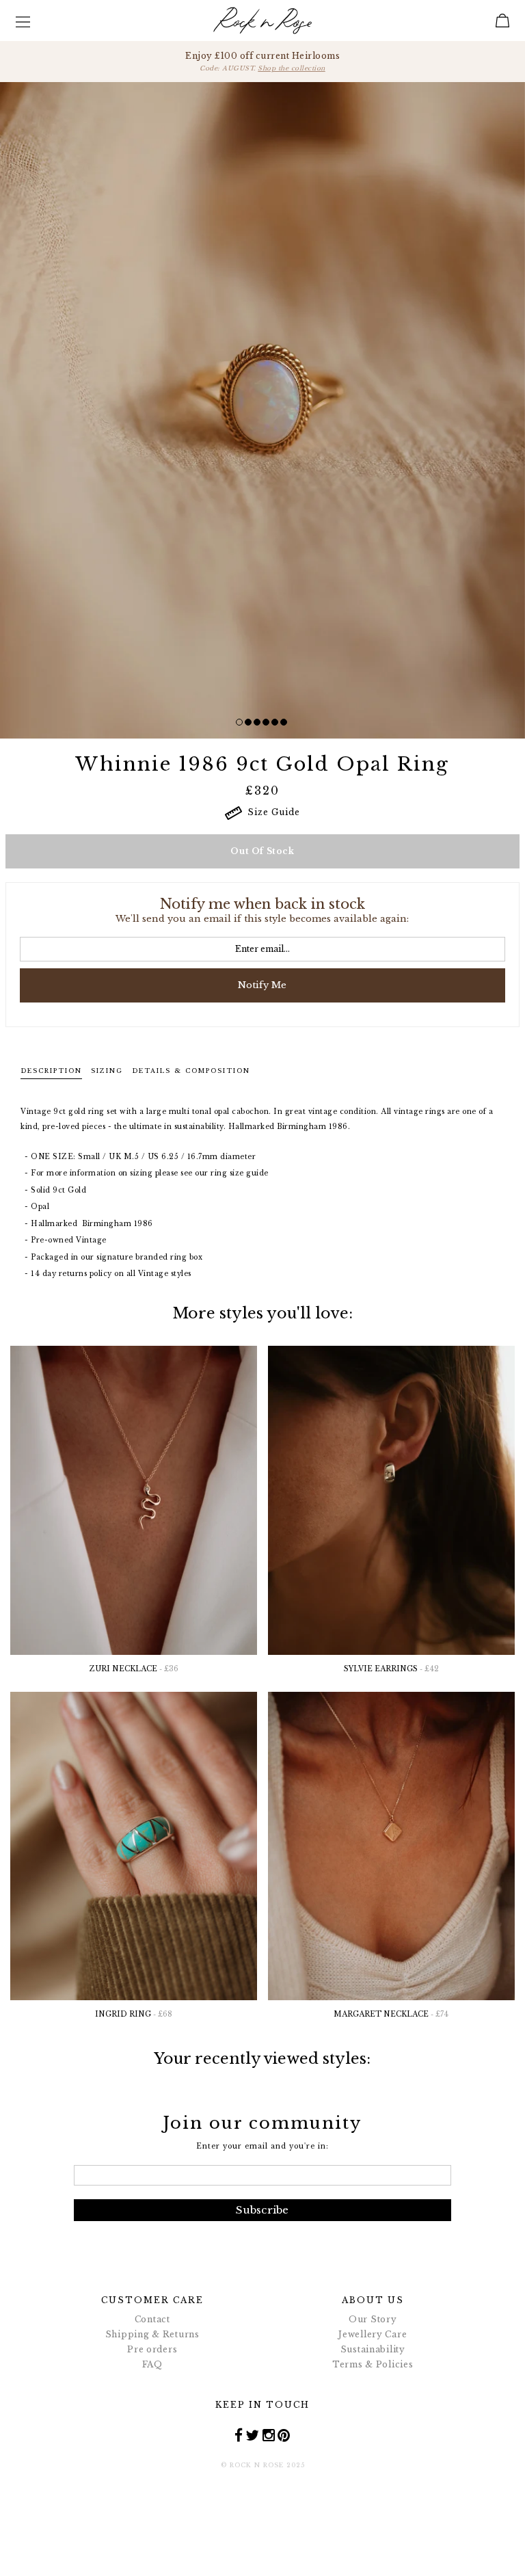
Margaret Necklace (391, 2014)
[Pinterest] (284, 2435)
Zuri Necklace (134, 1669)
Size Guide (271, 812)
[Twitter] (253, 2435)
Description (51, 1071)
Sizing (107, 1071)
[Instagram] (269, 2435)
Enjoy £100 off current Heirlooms (262, 61)
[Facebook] (239, 2435)
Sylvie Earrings (391, 1669)
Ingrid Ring (134, 2014)
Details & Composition (191, 1071)
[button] (239, 722)
